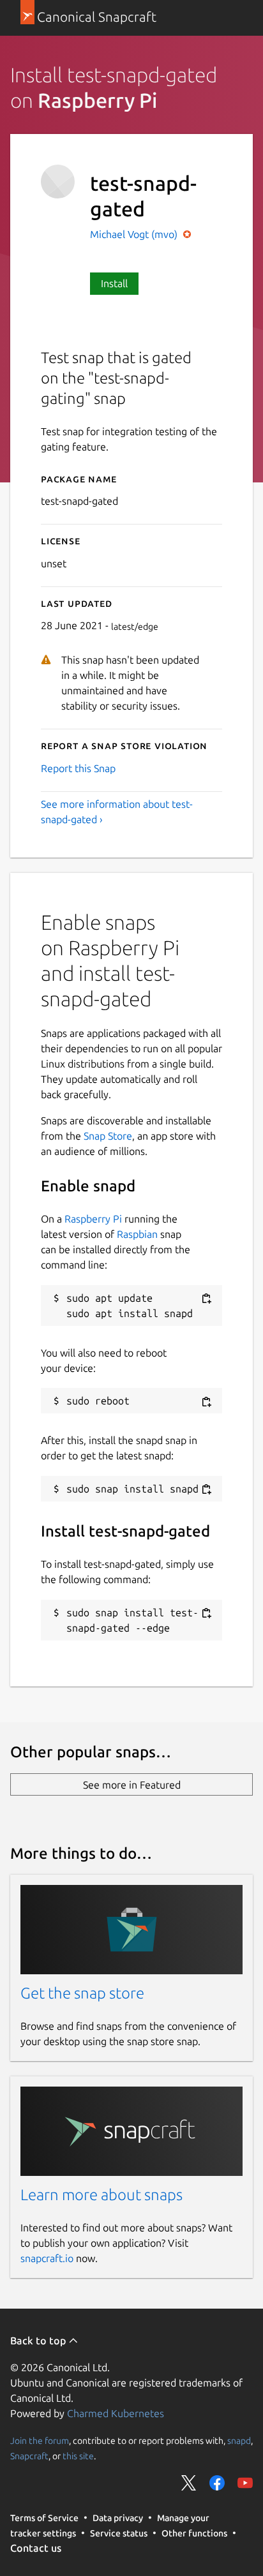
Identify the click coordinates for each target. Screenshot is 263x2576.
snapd (239, 2440)
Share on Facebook (217, 2483)
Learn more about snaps (101, 2195)
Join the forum (40, 2440)
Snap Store (108, 1136)
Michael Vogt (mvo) (135, 234)
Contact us (36, 2548)
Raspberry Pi (93, 1219)
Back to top (39, 2341)
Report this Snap (78, 768)
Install (114, 283)
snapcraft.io (47, 2258)
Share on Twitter (189, 2483)
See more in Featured (132, 1785)
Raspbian (137, 1234)
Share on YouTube (245, 2483)
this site (78, 2455)
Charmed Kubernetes (116, 2413)
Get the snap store (82, 1993)
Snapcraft (29, 2455)
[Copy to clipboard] (206, 1299)
